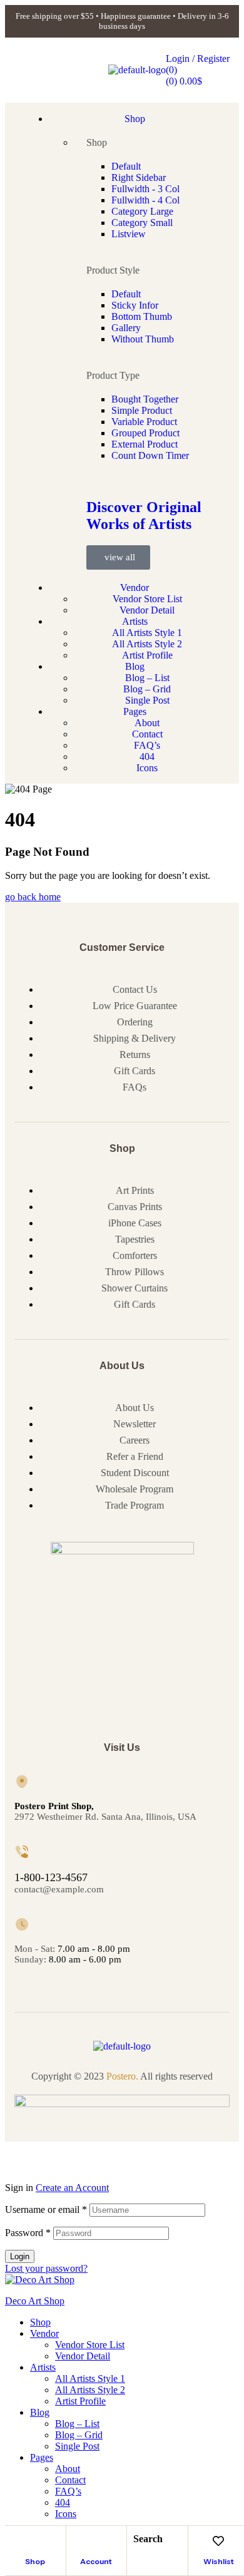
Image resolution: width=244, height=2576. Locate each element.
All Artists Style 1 (90, 2378)
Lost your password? (46, 2268)
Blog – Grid (79, 2435)
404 (63, 2502)
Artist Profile (80, 2401)
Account (96, 2561)
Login (20, 2256)
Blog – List (77, 2424)
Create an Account (72, 2188)
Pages (42, 2457)
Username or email (46, 2209)
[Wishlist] (218, 2541)
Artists (43, 2367)
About (68, 2469)
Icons (66, 2514)
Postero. (122, 2076)
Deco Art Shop (35, 2301)
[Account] (96, 2541)
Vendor (44, 2333)
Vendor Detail (83, 2356)
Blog (40, 2412)
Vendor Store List (90, 2345)
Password (28, 2233)
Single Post (77, 2446)
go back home (33, 897)
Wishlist (219, 2561)
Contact (70, 2480)
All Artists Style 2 (90, 2390)
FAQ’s (68, 2491)
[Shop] (35, 2541)
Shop (35, 2561)
